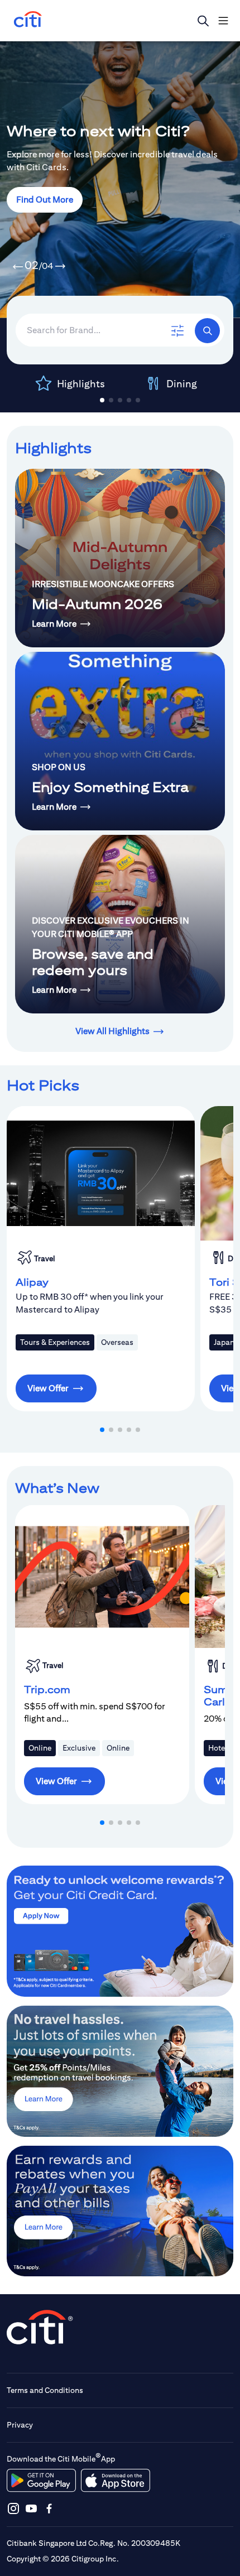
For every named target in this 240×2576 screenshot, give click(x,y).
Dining (182, 384)
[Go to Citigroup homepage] (40, 2327)
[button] (18, 267)
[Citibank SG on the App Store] (115, 2481)
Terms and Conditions (45, 2390)
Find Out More (45, 200)
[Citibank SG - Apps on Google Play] (41, 2481)
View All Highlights (112, 1031)
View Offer (48, 1388)
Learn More (54, 624)
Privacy (20, 2425)
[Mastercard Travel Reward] (120, 2071)
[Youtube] (31, 2508)
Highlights (81, 384)
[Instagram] (13, 2508)
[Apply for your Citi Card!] (120, 1931)
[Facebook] (49, 2508)
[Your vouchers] (120, 2211)
